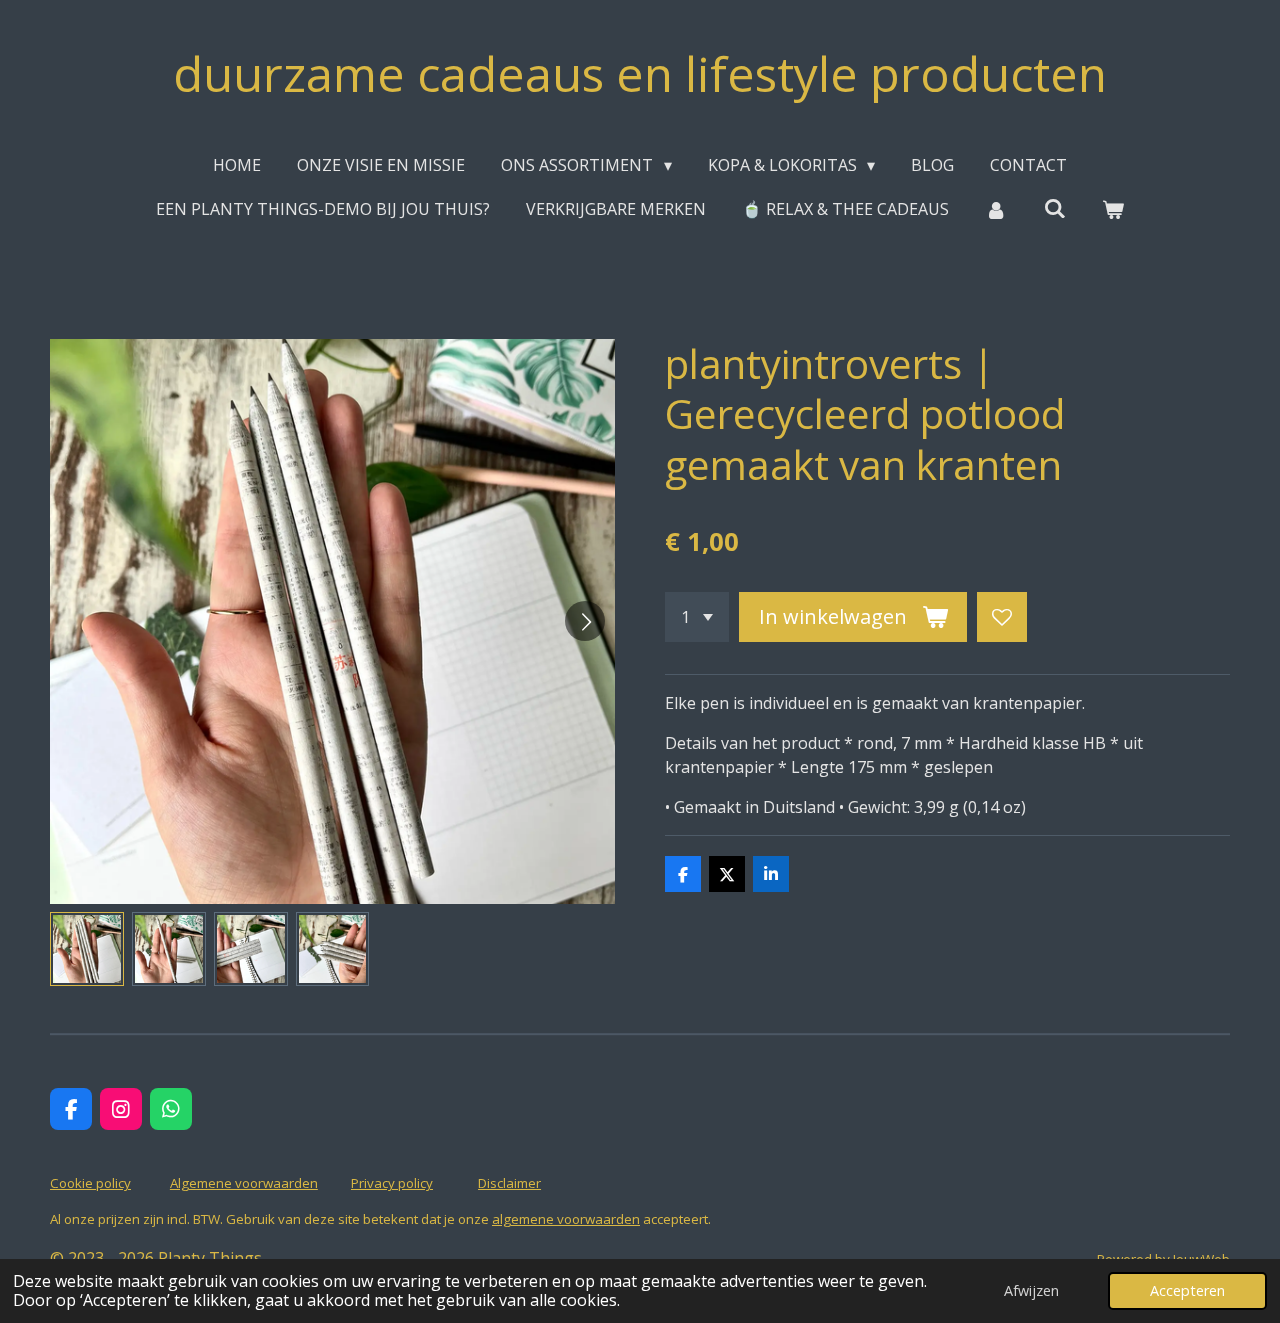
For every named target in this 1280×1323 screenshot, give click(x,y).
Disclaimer (509, 1183)
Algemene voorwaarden (244, 1183)
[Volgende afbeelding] (585, 621)
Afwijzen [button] (1031, 1290)
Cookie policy (90, 1183)
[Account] (996, 209)
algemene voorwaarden (566, 1219)
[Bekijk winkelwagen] (1113, 209)
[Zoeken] (1054, 208)
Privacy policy (392, 1183)
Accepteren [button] (1187, 1290)
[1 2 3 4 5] (697, 617)
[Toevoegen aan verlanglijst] (1002, 617)
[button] (87, 949)
